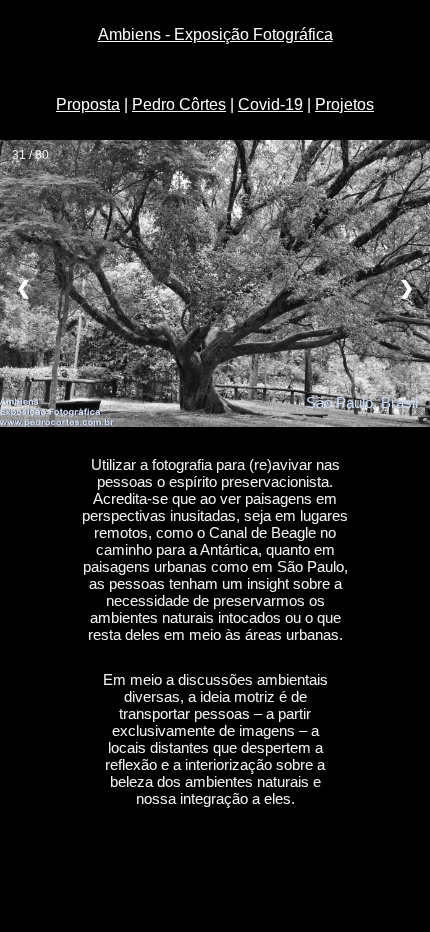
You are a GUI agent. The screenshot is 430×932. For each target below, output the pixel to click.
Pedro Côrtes (179, 104)
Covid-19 (270, 104)
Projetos (344, 104)
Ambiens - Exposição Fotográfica (215, 34)
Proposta (88, 104)
